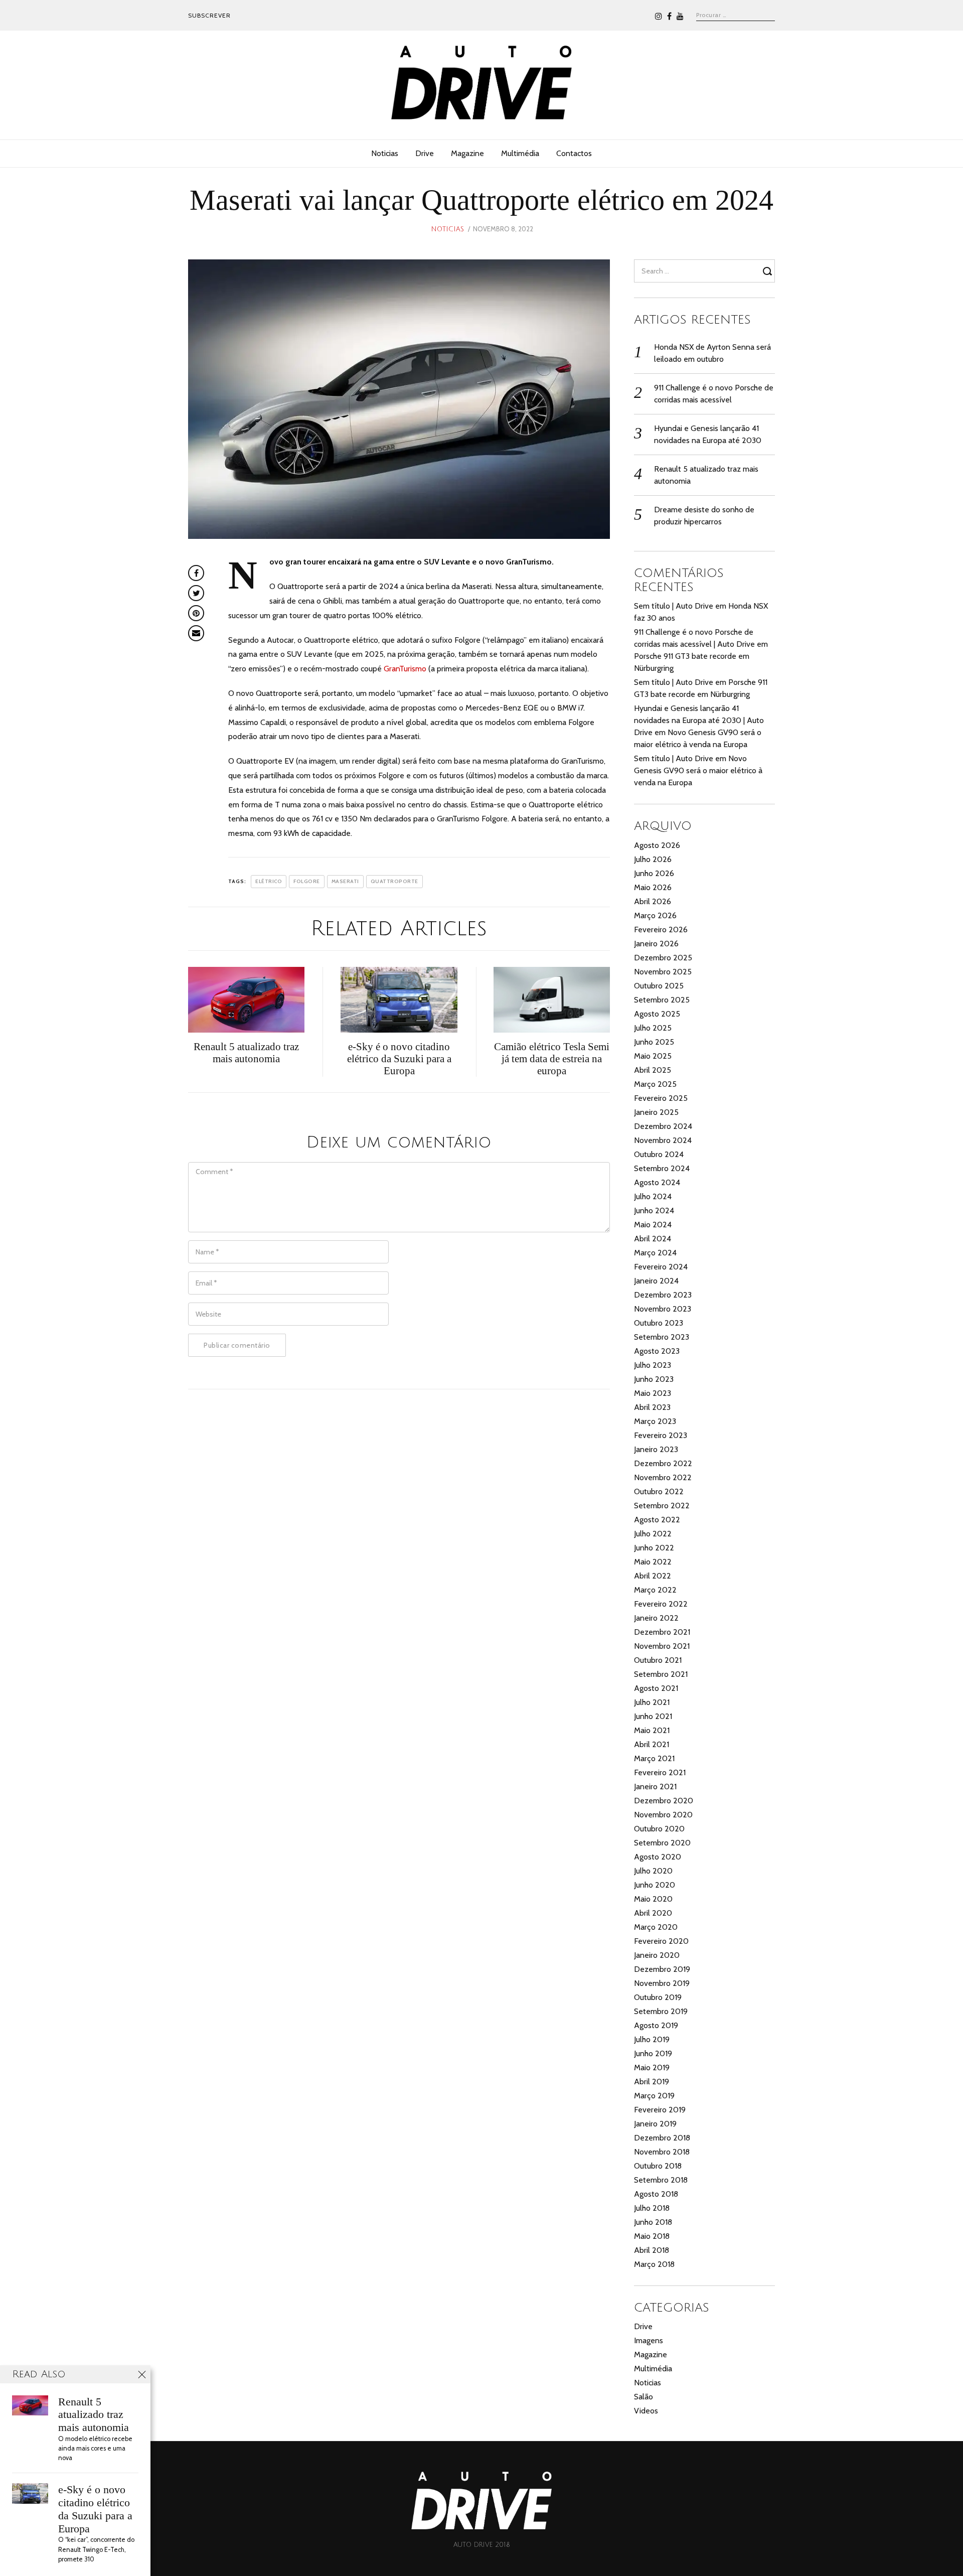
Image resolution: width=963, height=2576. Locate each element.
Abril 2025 (653, 1070)
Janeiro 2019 (655, 2124)
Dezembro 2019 (662, 1969)
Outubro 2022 (659, 1491)
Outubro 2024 (659, 1154)
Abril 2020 (653, 1913)
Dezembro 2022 (663, 1463)
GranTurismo (405, 669)
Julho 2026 (653, 859)
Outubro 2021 (658, 1660)
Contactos (574, 153)
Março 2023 (655, 1421)
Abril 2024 (653, 1239)
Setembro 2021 (661, 1674)
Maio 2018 (652, 2236)
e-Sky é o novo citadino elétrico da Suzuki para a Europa (95, 2509)
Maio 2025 (653, 1056)
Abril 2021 (652, 1744)
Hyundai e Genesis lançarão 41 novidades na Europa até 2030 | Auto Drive (699, 720)
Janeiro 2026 (656, 944)
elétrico (269, 881)
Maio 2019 (652, 2067)
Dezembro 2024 (663, 1126)
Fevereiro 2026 (661, 929)
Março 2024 (655, 1253)
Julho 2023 (653, 1365)
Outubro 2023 (659, 1323)
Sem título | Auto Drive (674, 606)
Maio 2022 (653, 1562)
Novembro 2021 (662, 1646)
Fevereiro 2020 (661, 1941)
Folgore (307, 881)
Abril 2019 (652, 2082)
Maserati (345, 881)
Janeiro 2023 (656, 1449)
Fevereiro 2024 (661, 1267)
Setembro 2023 (662, 1337)
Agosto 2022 (657, 1520)
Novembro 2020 (663, 1815)
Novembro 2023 (663, 1309)
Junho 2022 (654, 1548)
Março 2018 (654, 2264)
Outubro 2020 (659, 1829)
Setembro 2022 (662, 1506)
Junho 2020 (655, 1885)
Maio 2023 (653, 1393)
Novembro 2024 (663, 1140)
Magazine (467, 153)
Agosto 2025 (657, 1014)
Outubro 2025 (659, 986)
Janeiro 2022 (656, 1618)
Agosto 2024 (657, 1182)
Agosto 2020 (658, 1857)
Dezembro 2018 (662, 2138)
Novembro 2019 (662, 1983)
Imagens (649, 2340)
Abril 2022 (653, 1576)
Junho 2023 (654, 1379)
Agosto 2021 (656, 1688)
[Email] (196, 633)
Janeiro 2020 (657, 1955)
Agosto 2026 (657, 845)
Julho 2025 (653, 1028)
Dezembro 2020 (664, 1801)
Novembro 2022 (663, 1477)
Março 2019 (654, 2096)
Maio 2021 (652, 1730)
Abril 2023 (652, 1407)
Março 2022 (655, 1590)
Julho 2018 (652, 2208)
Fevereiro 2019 (660, 2110)
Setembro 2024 (662, 1168)
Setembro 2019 (661, 2011)
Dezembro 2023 (663, 1295)
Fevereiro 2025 (661, 1098)
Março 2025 (655, 1084)
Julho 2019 (652, 2039)
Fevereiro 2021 (660, 1772)
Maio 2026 (653, 887)
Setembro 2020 (662, 1843)
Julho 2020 (653, 1871)
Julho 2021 (652, 1702)
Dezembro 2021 (662, 1632)
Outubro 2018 (658, 2166)
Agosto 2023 (657, 1351)
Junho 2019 (653, 2053)
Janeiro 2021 (655, 1786)
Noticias (385, 153)
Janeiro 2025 (656, 1112)
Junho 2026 (654, 873)
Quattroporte (394, 881)
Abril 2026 (653, 901)
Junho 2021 (653, 1716)
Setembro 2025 (662, 1000)
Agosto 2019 (656, 2025)
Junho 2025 (654, 1042)
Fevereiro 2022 (661, 1604)
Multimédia (520, 153)
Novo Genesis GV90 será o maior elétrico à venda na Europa (698, 770)
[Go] (769, 271)
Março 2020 (656, 1927)
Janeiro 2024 (656, 1281)
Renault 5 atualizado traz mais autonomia (94, 2415)
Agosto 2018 (656, 2194)
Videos (646, 2411)
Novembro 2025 (663, 972)
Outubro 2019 (658, 1997)
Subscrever (209, 15)
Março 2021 (654, 1758)
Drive (425, 153)
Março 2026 (655, 915)
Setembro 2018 (661, 2180)
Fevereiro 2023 (661, 1435)
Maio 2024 (653, 1225)
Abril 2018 (652, 2250)
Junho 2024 (654, 1210)
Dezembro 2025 (663, 958)
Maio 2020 (653, 1899)
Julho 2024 (653, 1196)
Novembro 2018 (662, 2152)
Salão (644, 2397)
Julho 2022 (653, 1534)
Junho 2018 (653, 2222)
